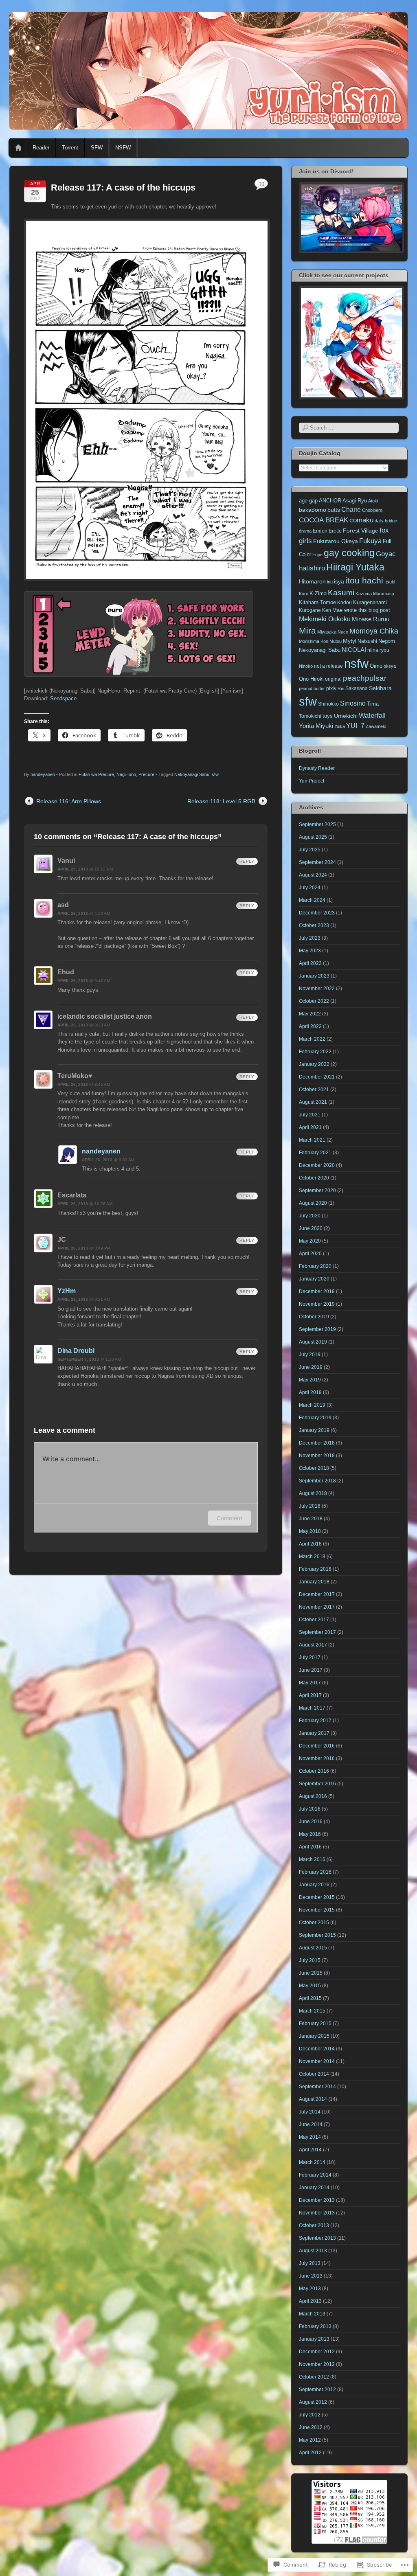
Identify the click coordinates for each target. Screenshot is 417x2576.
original (333, 679)
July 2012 (310, 2415)
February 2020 (315, 1266)
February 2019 (315, 1418)
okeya (390, 666)
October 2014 (314, 2074)
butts (334, 510)
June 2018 (311, 1519)
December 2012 (317, 2352)
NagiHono (126, 774)
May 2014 (310, 2137)
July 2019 (310, 1355)
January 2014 (314, 2188)
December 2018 (317, 1443)
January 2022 (314, 1064)
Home (18, 148)
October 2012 (314, 2377)
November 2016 (317, 1758)
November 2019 (317, 1304)
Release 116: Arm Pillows (69, 801)
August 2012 (313, 2402)
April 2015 (310, 1998)
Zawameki (376, 726)
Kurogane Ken (315, 610)
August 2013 (313, 2251)
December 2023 (317, 913)
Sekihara (380, 688)
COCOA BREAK (324, 520)
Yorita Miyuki (316, 726)
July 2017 (310, 1657)
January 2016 (314, 1885)
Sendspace (63, 698)
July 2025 (310, 850)
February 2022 (315, 1052)
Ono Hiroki (311, 679)
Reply (247, 861)
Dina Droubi (76, 1351)
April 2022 (310, 1026)
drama (305, 531)
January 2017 (314, 1733)
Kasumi (341, 593)
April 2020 (310, 1254)
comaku (361, 520)
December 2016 (317, 1746)
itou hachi (364, 580)
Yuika (340, 726)
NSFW (123, 148)
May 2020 (310, 1241)
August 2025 (313, 837)
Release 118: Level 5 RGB (221, 801)
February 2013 (315, 2326)
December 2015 (317, 1897)
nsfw (356, 663)
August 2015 (313, 1948)
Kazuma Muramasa (375, 594)
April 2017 (310, 1695)
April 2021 (310, 1127)
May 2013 (310, 2289)
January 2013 (314, 2339)
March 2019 (312, 1405)
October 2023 (314, 925)
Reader (41, 148)
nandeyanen (43, 774)
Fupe (317, 555)
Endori (320, 531)
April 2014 (310, 2150)
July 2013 (310, 2263)
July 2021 (310, 1115)
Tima (373, 704)
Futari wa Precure (96, 774)
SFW (97, 148)
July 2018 (310, 1506)
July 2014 (310, 2112)
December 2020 (317, 1165)
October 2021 (314, 1090)
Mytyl (350, 641)
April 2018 (310, 1544)
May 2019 (310, 1380)
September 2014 (317, 2087)
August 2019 (313, 1342)
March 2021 (312, 1140)
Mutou (336, 641)
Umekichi (346, 716)
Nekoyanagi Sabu (192, 774)
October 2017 (314, 1620)
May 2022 (310, 1014)
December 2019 (317, 1291)
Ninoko (306, 666)
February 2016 (315, 1872)
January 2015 (314, 2036)
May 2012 (310, 2440)
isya (339, 581)
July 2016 (310, 1809)
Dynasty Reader (317, 768)
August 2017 (313, 1645)
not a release (328, 666)
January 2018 (314, 1582)
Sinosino (353, 703)
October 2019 (314, 1317)
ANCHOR (330, 501)
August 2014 (313, 2099)
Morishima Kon (314, 641)
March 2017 (312, 1708)
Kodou (345, 602)
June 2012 (311, 2427)
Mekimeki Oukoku (325, 619)
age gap (308, 501)
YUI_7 (355, 726)
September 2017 (317, 1632)
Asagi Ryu (355, 501)
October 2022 (314, 1001)
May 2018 (310, 1531)
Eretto (335, 531)
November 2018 (317, 1456)
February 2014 (315, 2175)
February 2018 (315, 1569)
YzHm (67, 1291)
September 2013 (317, 2238)
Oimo (376, 666)
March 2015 (312, 2011)
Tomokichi (310, 716)
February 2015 (315, 2024)
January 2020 (314, 1279)
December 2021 (317, 1077)
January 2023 (314, 976)
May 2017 (310, 1683)
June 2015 (311, 1973)
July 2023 (310, 938)
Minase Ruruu (371, 619)
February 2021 (315, 1153)
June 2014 (311, 2124)
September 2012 (317, 2390)
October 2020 (314, 1178)
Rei (341, 688)
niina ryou (378, 650)
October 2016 (314, 1771)
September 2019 (317, 1329)
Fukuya (370, 541)
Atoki (373, 501)
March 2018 (312, 1557)
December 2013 (317, 2200)
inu (330, 582)
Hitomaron (312, 581)
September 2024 (317, 862)
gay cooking (349, 553)
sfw (215, 774)
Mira (307, 630)
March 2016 (312, 1859)
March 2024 (312, 900)
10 (261, 184)
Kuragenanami (370, 602)
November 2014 (317, 2061)
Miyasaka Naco (333, 632)
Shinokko (328, 704)
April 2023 (310, 963)
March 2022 (312, 1039)
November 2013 (317, 2213)
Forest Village (361, 531)
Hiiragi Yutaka (355, 567)
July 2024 (310, 888)
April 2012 (310, 2453)
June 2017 (311, 1670)
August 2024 (313, 875)
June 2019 (311, 1367)
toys (328, 716)
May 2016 (310, 1834)
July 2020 (310, 1216)
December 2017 (317, 1594)
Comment (229, 1518)
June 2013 (311, 2276)
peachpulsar (365, 678)
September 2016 (317, 1784)
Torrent (70, 148)
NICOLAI (354, 650)
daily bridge (386, 521)
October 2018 (314, 1468)
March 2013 (312, 2314)
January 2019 (314, 1430)
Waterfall (372, 716)
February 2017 (315, 1721)
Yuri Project (312, 781)
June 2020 (311, 1228)
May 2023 (310, 951)
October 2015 (314, 1923)
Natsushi (367, 641)
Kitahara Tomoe (317, 602)
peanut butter (312, 688)
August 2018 (313, 1493)
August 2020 (313, 1203)
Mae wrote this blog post (361, 610)
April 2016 (310, 1847)
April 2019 (310, 1392)
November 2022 (317, 989)
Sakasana (357, 688)
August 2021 (313, 1102)
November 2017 (317, 1607)
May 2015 (310, 1986)
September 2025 (317, 824)
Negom (387, 641)
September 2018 (317, 1481)
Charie (351, 510)
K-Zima (318, 593)
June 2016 (311, 1822)
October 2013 (314, 2225)
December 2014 (317, 2049)
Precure (146, 774)
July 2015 (310, 1960)
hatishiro (312, 568)
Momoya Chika (374, 631)
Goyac (386, 554)
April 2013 (310, 2301)
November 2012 (317, 2364)
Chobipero (372, 510)
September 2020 (317, 1190)
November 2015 (317, 1910)
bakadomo (313, 510)
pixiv (331, 688)
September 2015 (317, 1935)
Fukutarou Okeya (336, 541)
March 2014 (312, 2162)
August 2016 (313, 1796)
